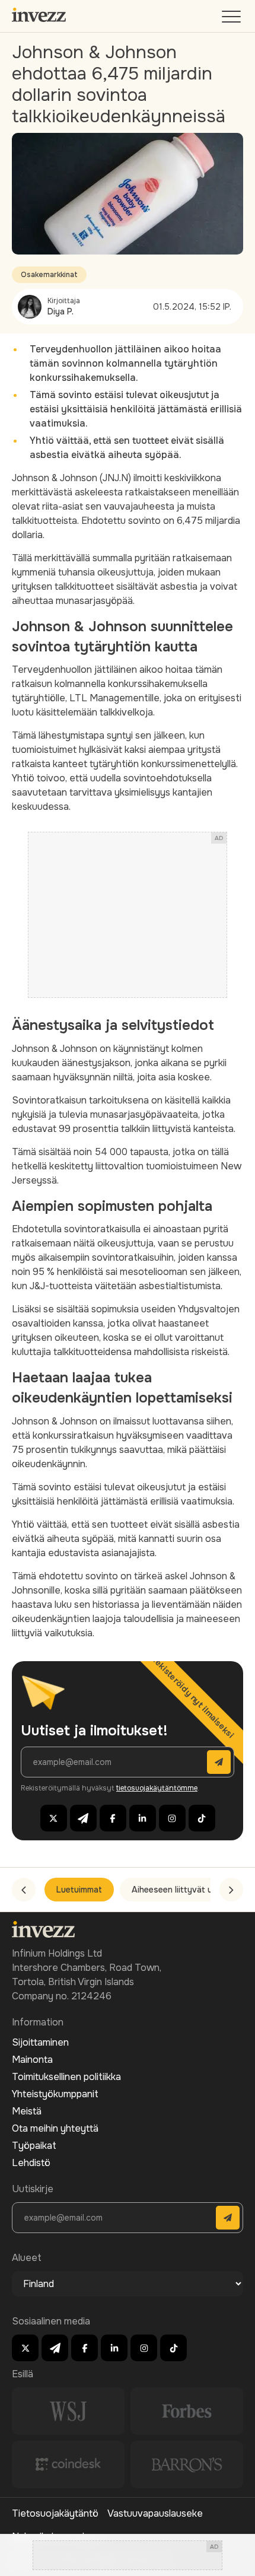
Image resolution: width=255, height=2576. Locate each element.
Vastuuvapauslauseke (155, 2513)
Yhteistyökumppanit (55, 2094)
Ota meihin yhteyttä (55, 2128)
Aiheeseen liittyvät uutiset (184, 1890)
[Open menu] (232, 19)
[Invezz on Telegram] (83, 1818)
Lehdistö (31, 2163)
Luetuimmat (79, 1890)
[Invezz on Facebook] (113, 1818)
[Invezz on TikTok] (202, 1818)
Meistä (27, 2111)
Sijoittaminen (40, 2042)
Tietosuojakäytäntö (55, 2513)
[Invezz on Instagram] (172, 1818)
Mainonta (32, 2060)
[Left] (24, 1890)
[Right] (231, 1890)
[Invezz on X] (54, 1818)
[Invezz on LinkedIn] (143, 1818)
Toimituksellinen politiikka (66, 2077)
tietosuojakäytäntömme (157, 1788)
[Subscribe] (219, 1762)
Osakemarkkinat (49, 275)
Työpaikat (34, 2146)
